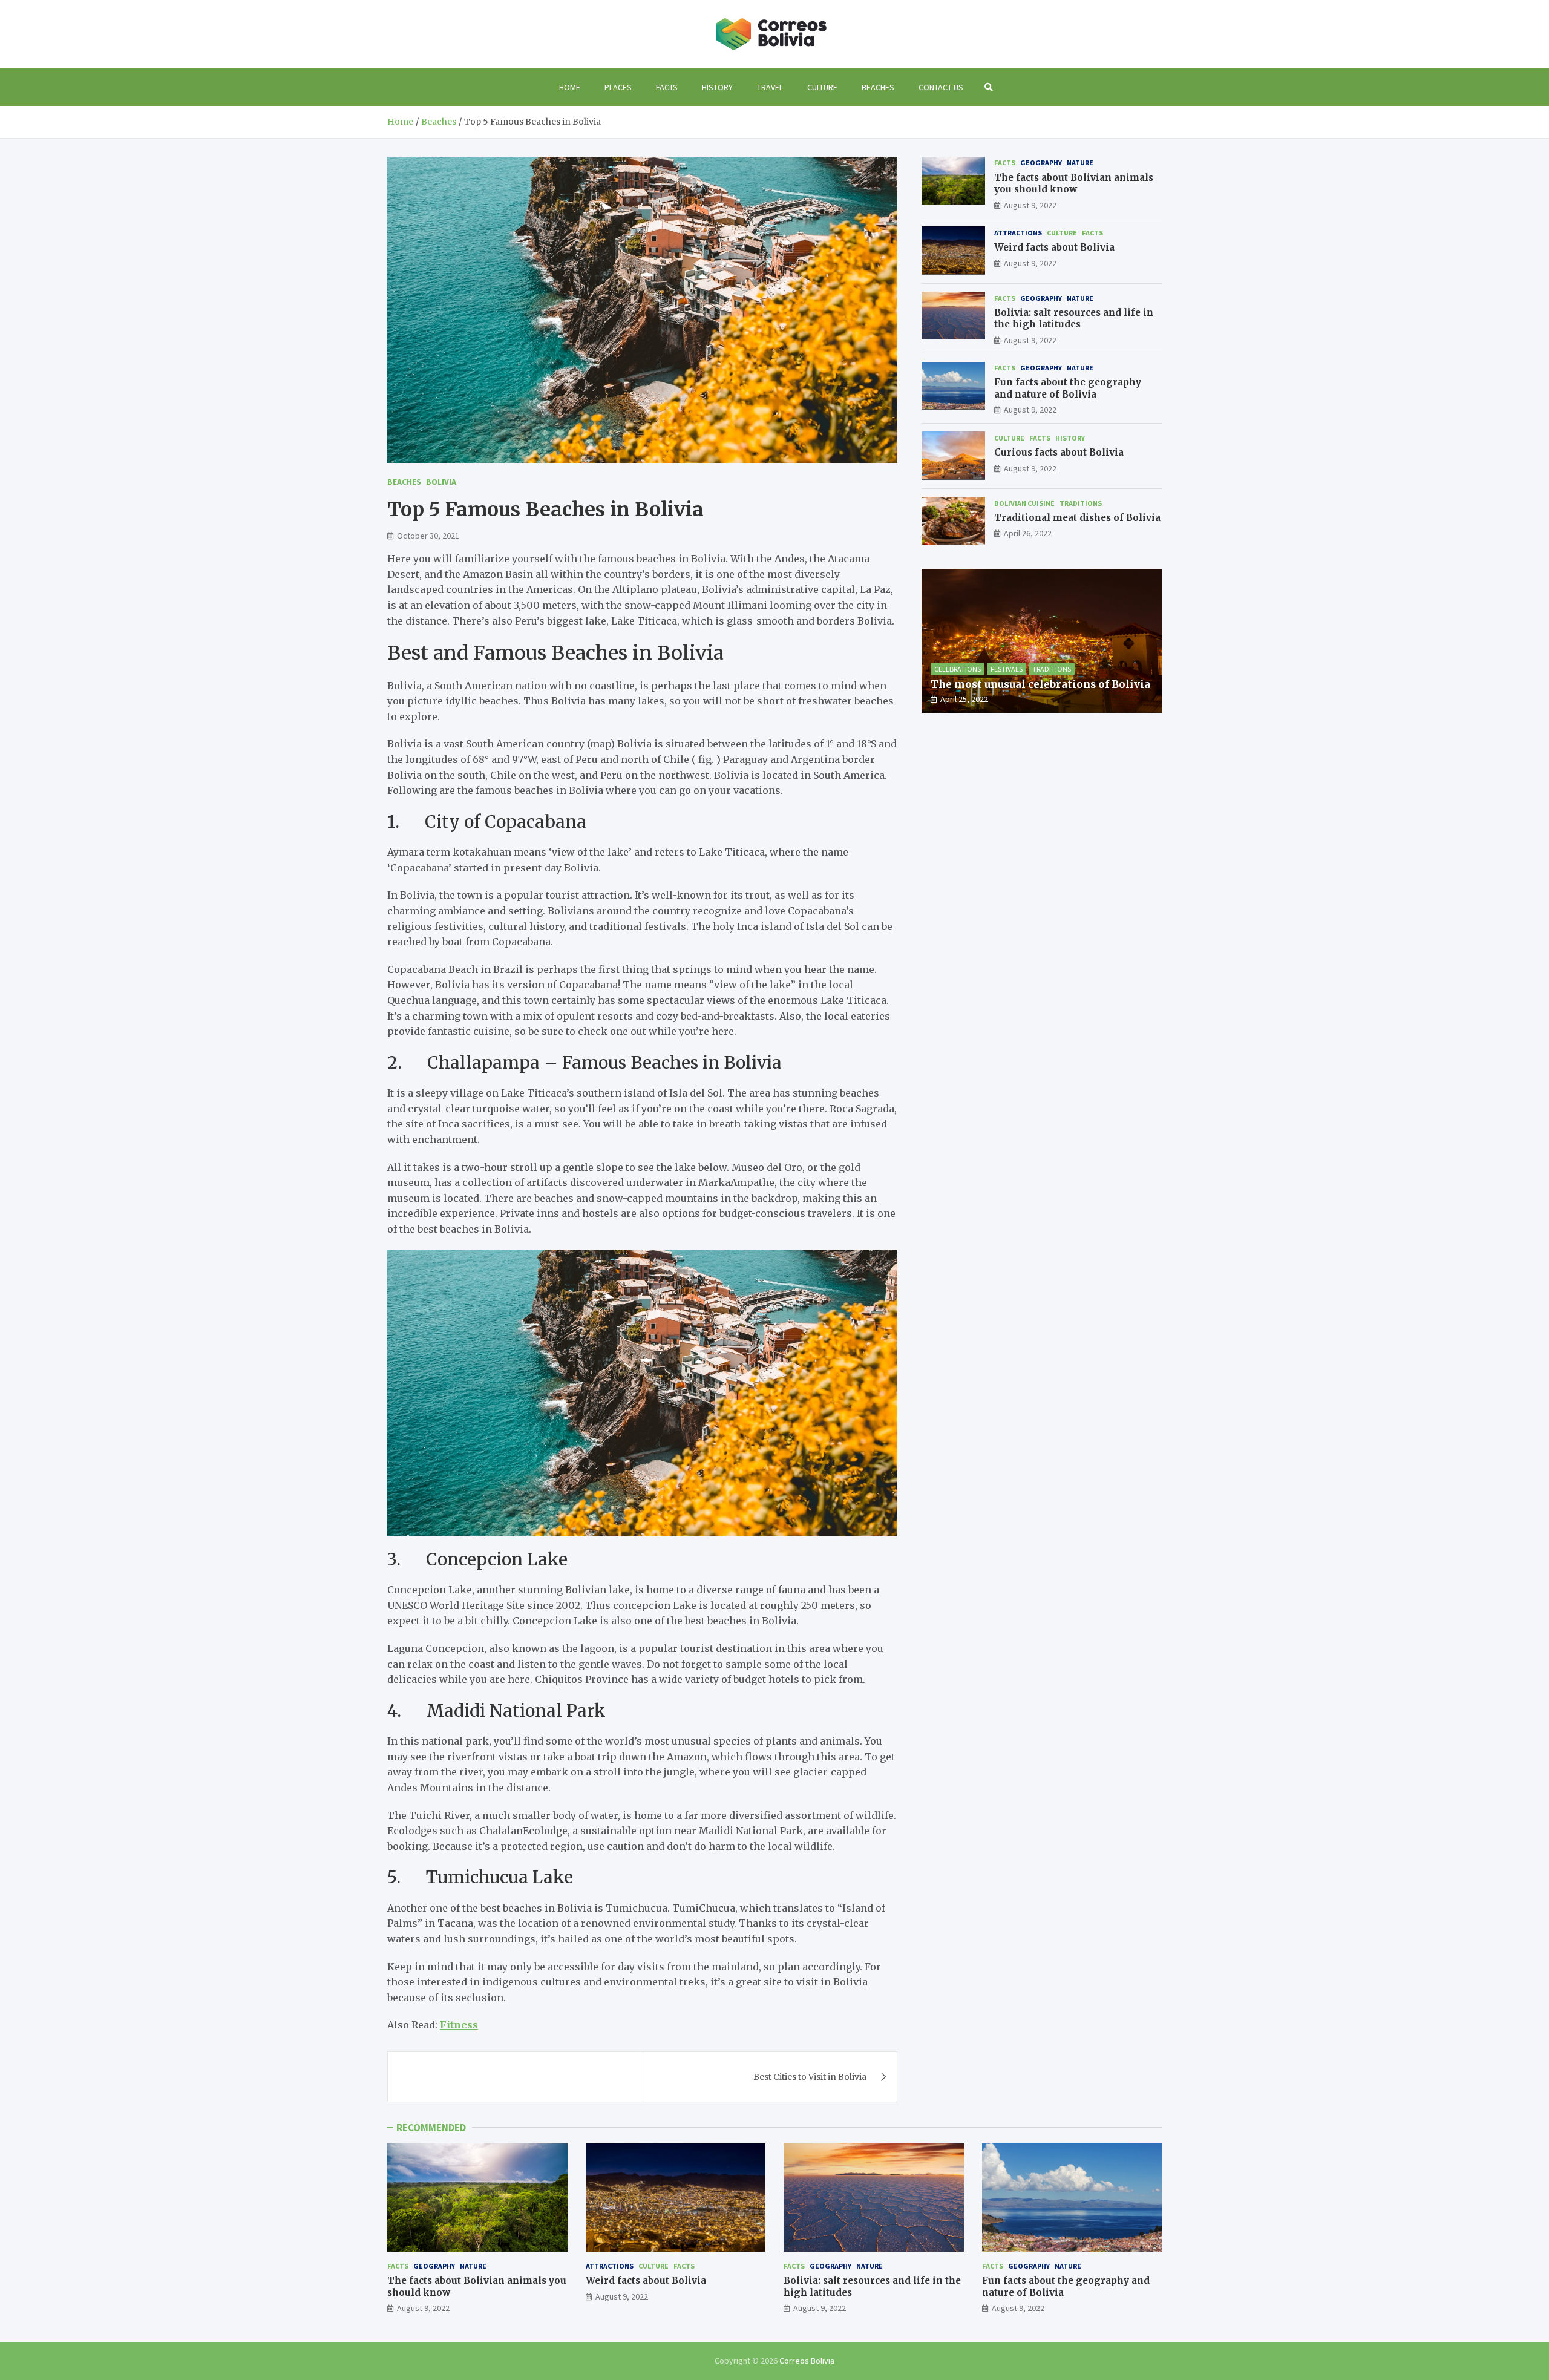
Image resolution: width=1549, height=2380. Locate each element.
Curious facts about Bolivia (1059, 452)
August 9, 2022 (1030, 205)
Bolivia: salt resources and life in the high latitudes (1074, 318)
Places (618, 87)
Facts (667, 87)
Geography (1041, 162)
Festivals (1007, 668)
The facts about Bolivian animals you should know (1074, 183)
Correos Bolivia (807, 2361)
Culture (822, 87)
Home (570, 87)
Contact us (941, 87)
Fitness (459, 2025)
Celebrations (958, 668)
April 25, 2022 (964, 698)
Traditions (1081, 503)
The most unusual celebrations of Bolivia (1040, 684)
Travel (770, 87)
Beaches (878, 87)
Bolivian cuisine (1024, 503)
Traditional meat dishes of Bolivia (1077, 517)
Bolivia (441, 482)
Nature (1080, 162)
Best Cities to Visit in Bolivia (810, 2077)
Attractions (1018, 232)
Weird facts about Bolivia (1054, 247)
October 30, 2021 (428, 536)
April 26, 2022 (1028, 533)
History (717, 87)
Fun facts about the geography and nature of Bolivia (1068, 388)
